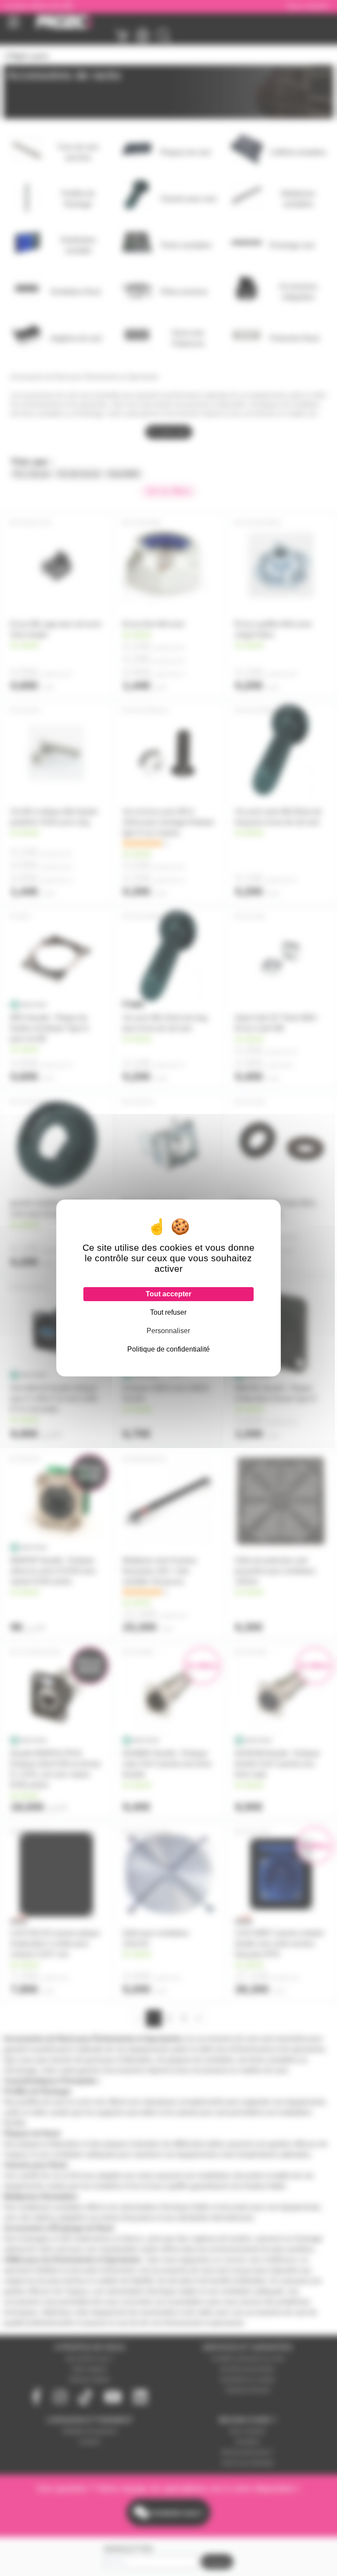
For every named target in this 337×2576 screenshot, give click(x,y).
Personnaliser (168, 1331)
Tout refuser (168, 1312)
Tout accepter (168, 1294)
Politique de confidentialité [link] (168, 1349)
